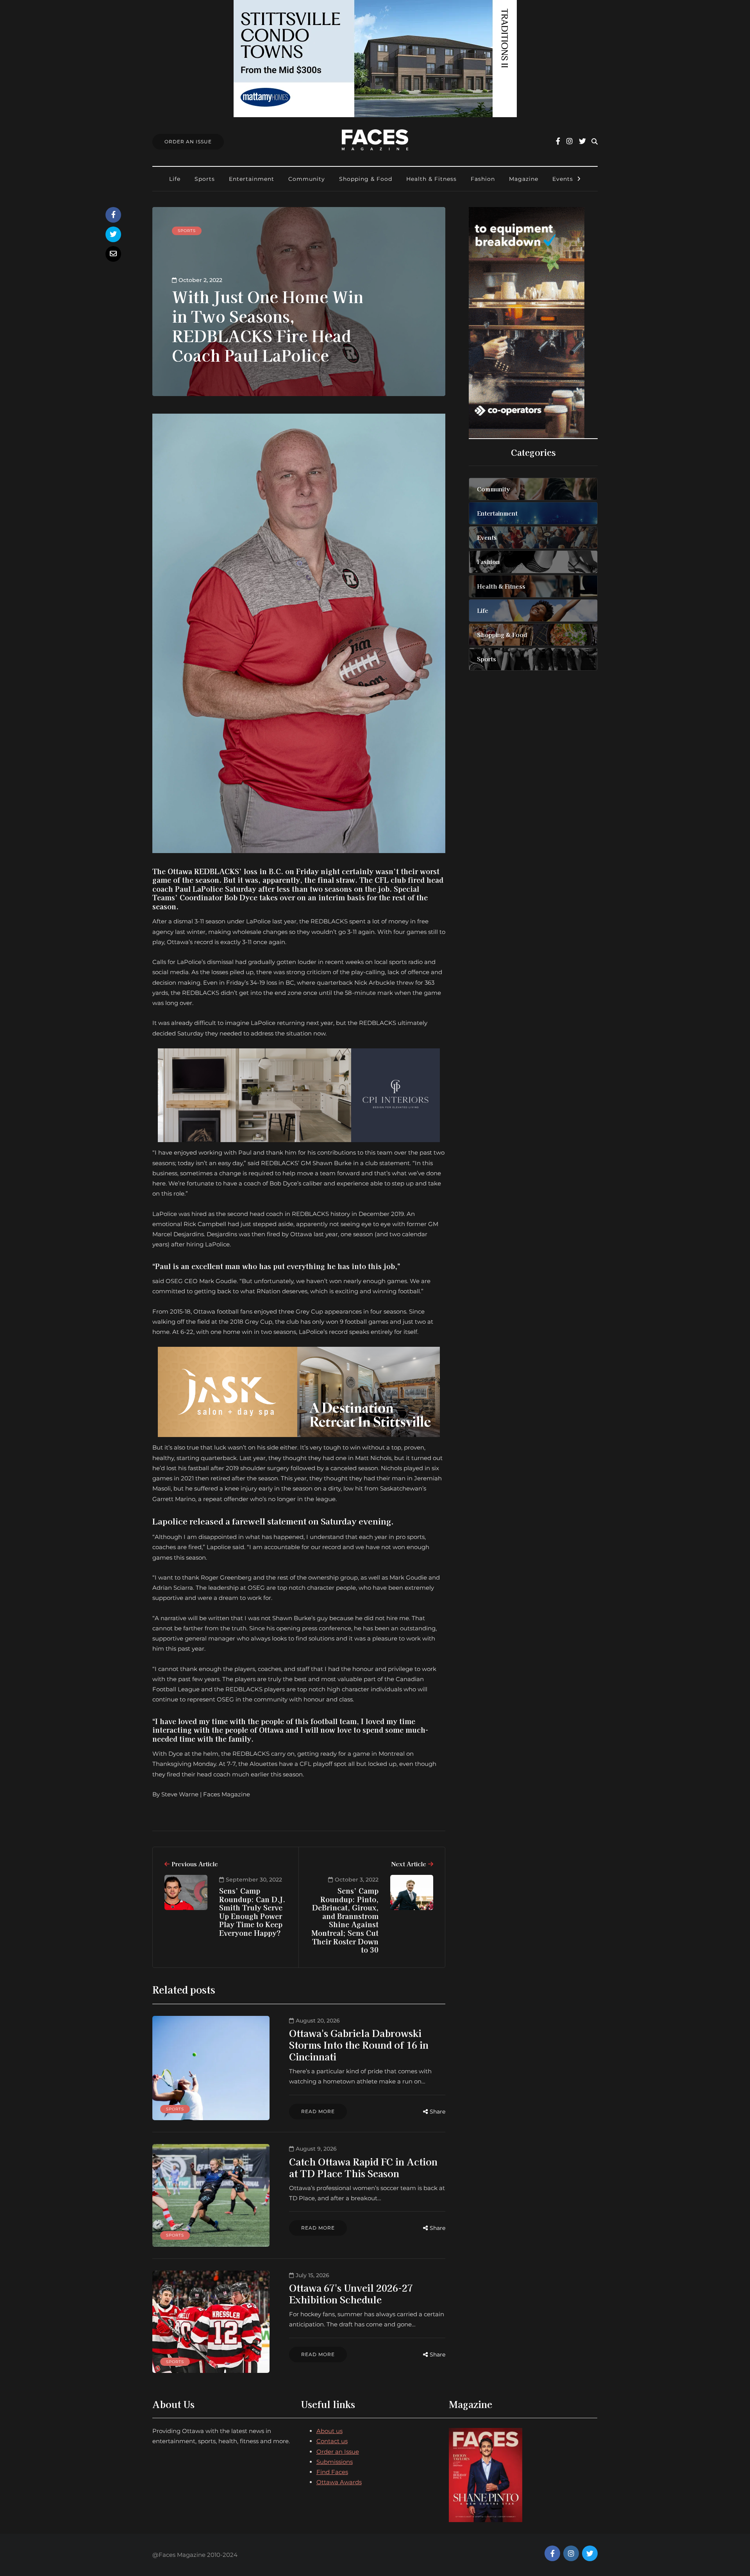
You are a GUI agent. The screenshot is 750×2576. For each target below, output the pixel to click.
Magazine (524, 179)
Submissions (335, 2462)
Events (563, 179)
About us (329, 2431)
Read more (318, 2111)
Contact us (332, 2441)
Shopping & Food (366, 179)
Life (175, 179)
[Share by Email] (113, 254)
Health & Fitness (431, 179)
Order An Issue (188, 142)
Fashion (483, 179)
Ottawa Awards (339, 2482)
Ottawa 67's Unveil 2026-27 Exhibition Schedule (351, 2293)
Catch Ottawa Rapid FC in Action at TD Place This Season (363, 2167)
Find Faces (332, 2472)
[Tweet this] (113, 234)
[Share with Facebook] (113, 215)
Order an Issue (338, 2452)
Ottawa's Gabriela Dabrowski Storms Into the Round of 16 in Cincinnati (359, 2045)
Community (307, 179)
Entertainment (252, 179)
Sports (205, 179)
